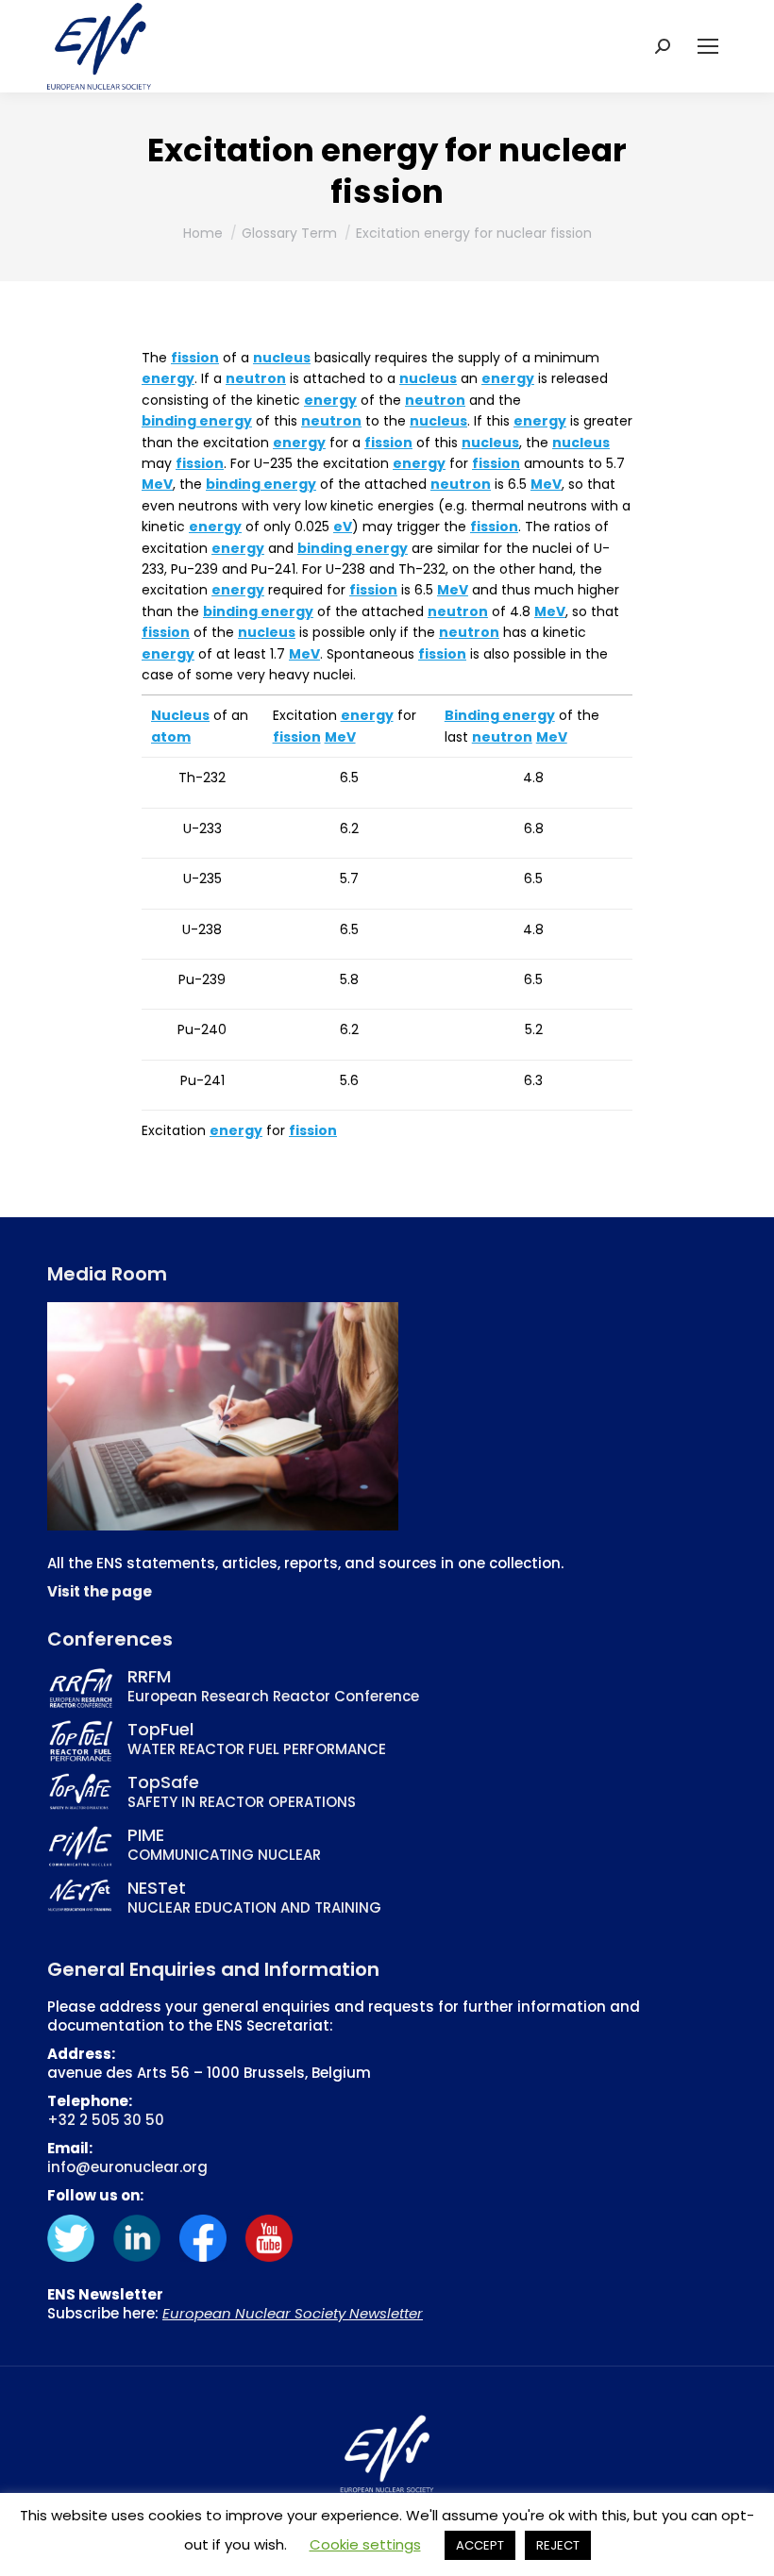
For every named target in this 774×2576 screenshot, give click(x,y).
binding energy (197, 421)
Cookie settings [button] (365, 2544)
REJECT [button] (558, 2545)
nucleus (282, 358)
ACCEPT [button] (480, 2545)
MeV (157, 484)
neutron (256, 378)
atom (171, 737)
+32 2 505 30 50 (106, 2120)
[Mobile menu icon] (708, 46)
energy (168, 378)
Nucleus (180, 715)
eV (343, 527)
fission (195, 358)
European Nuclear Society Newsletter (293, 2313)
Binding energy (500, 715)
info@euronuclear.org (127, 2167)
